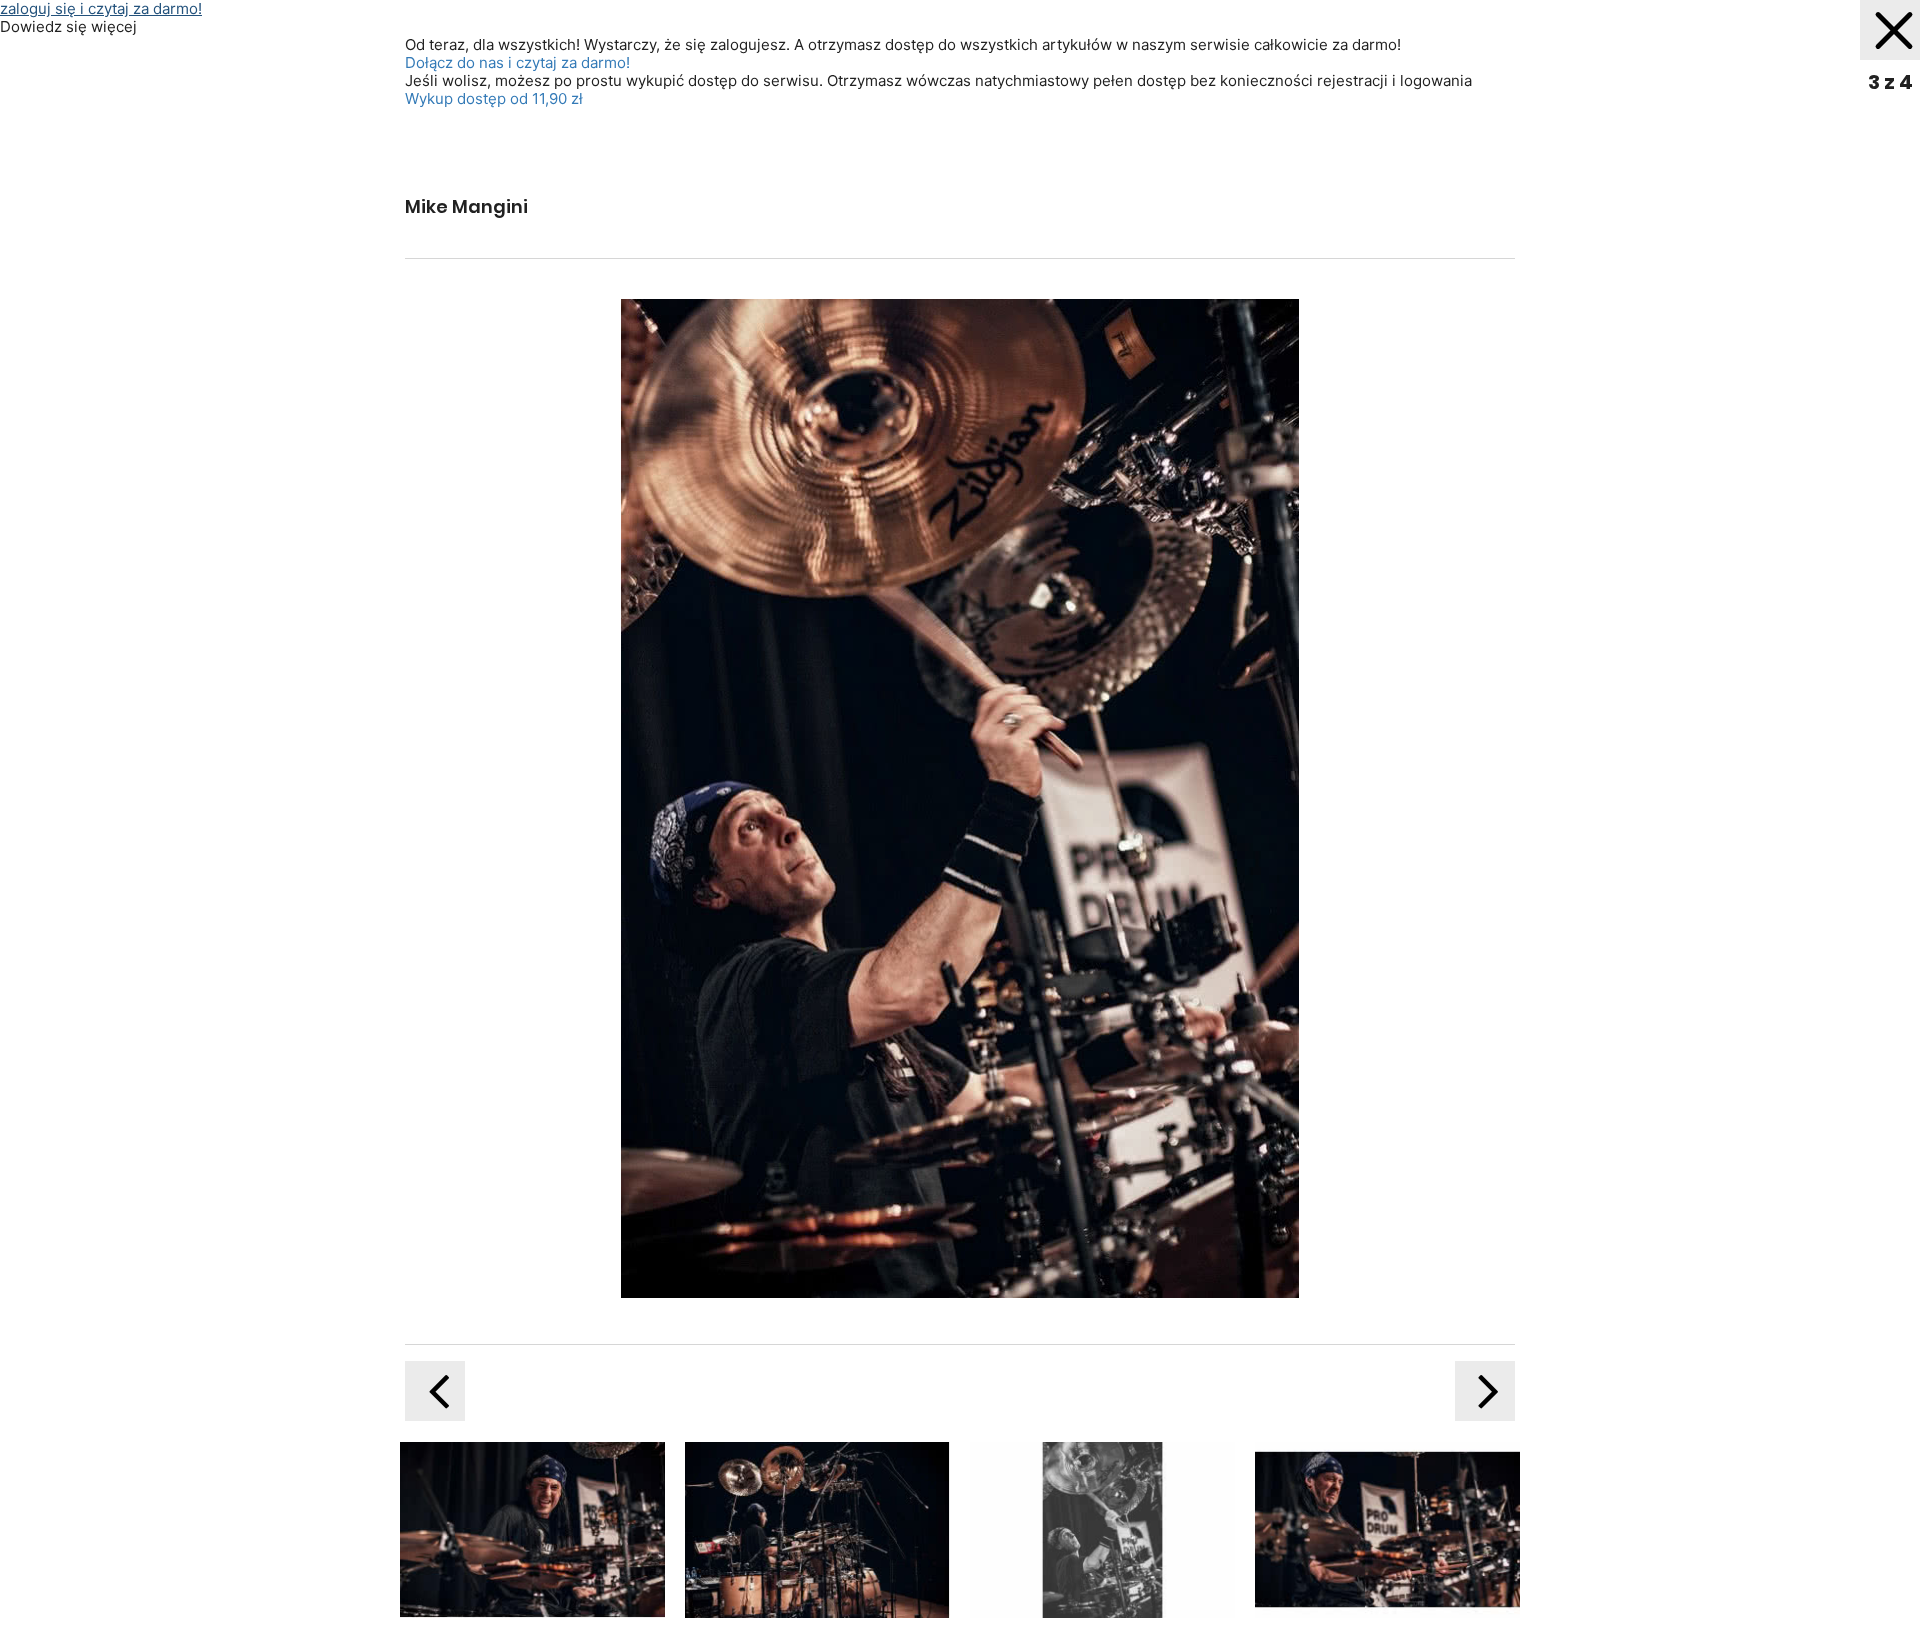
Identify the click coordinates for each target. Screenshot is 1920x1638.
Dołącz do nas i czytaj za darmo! (517, 62)
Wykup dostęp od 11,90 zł (494, 98)
